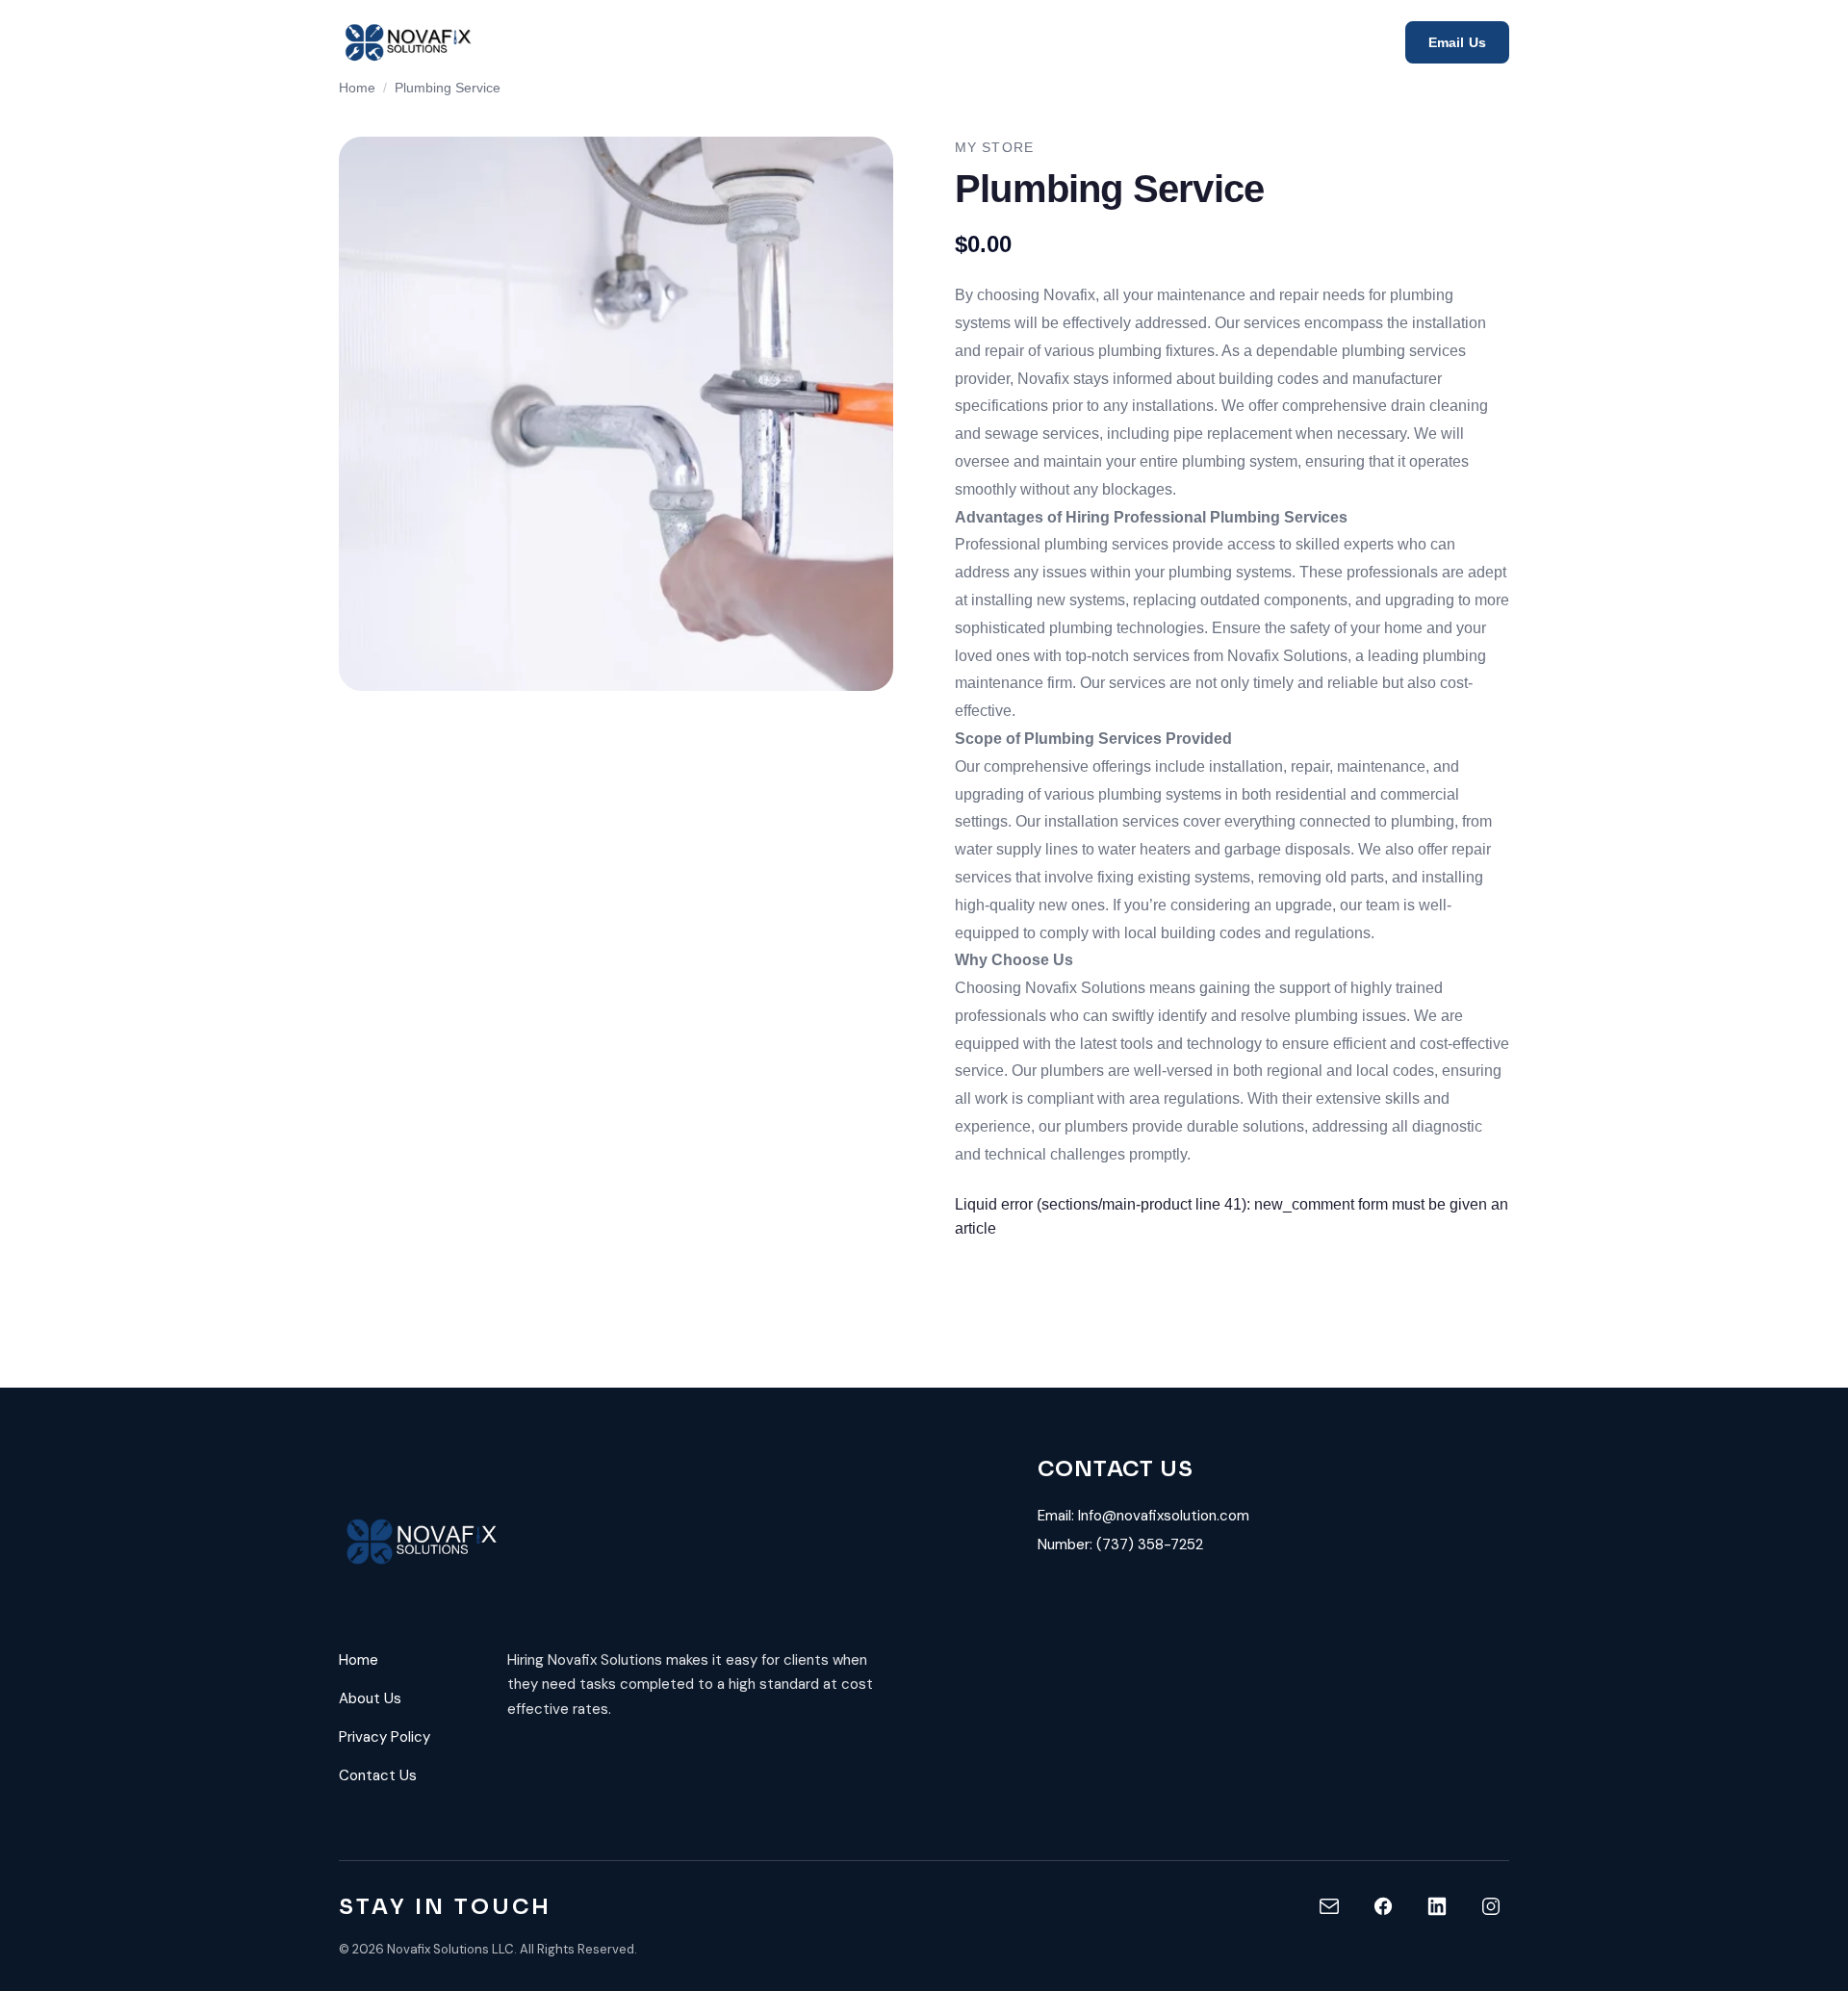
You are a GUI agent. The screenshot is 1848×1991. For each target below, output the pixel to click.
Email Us (1457, 42)
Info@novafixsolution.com (1164, 1516)
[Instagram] (1491, 1906)
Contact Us (378, 1775)
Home (357, 88)
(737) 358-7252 (1150, 1544)
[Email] (1329, 1906)
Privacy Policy (385, 1737)
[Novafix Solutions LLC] (410, 42)
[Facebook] (1383, 1906)
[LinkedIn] (1437, 1906)
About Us (370, 1698)
